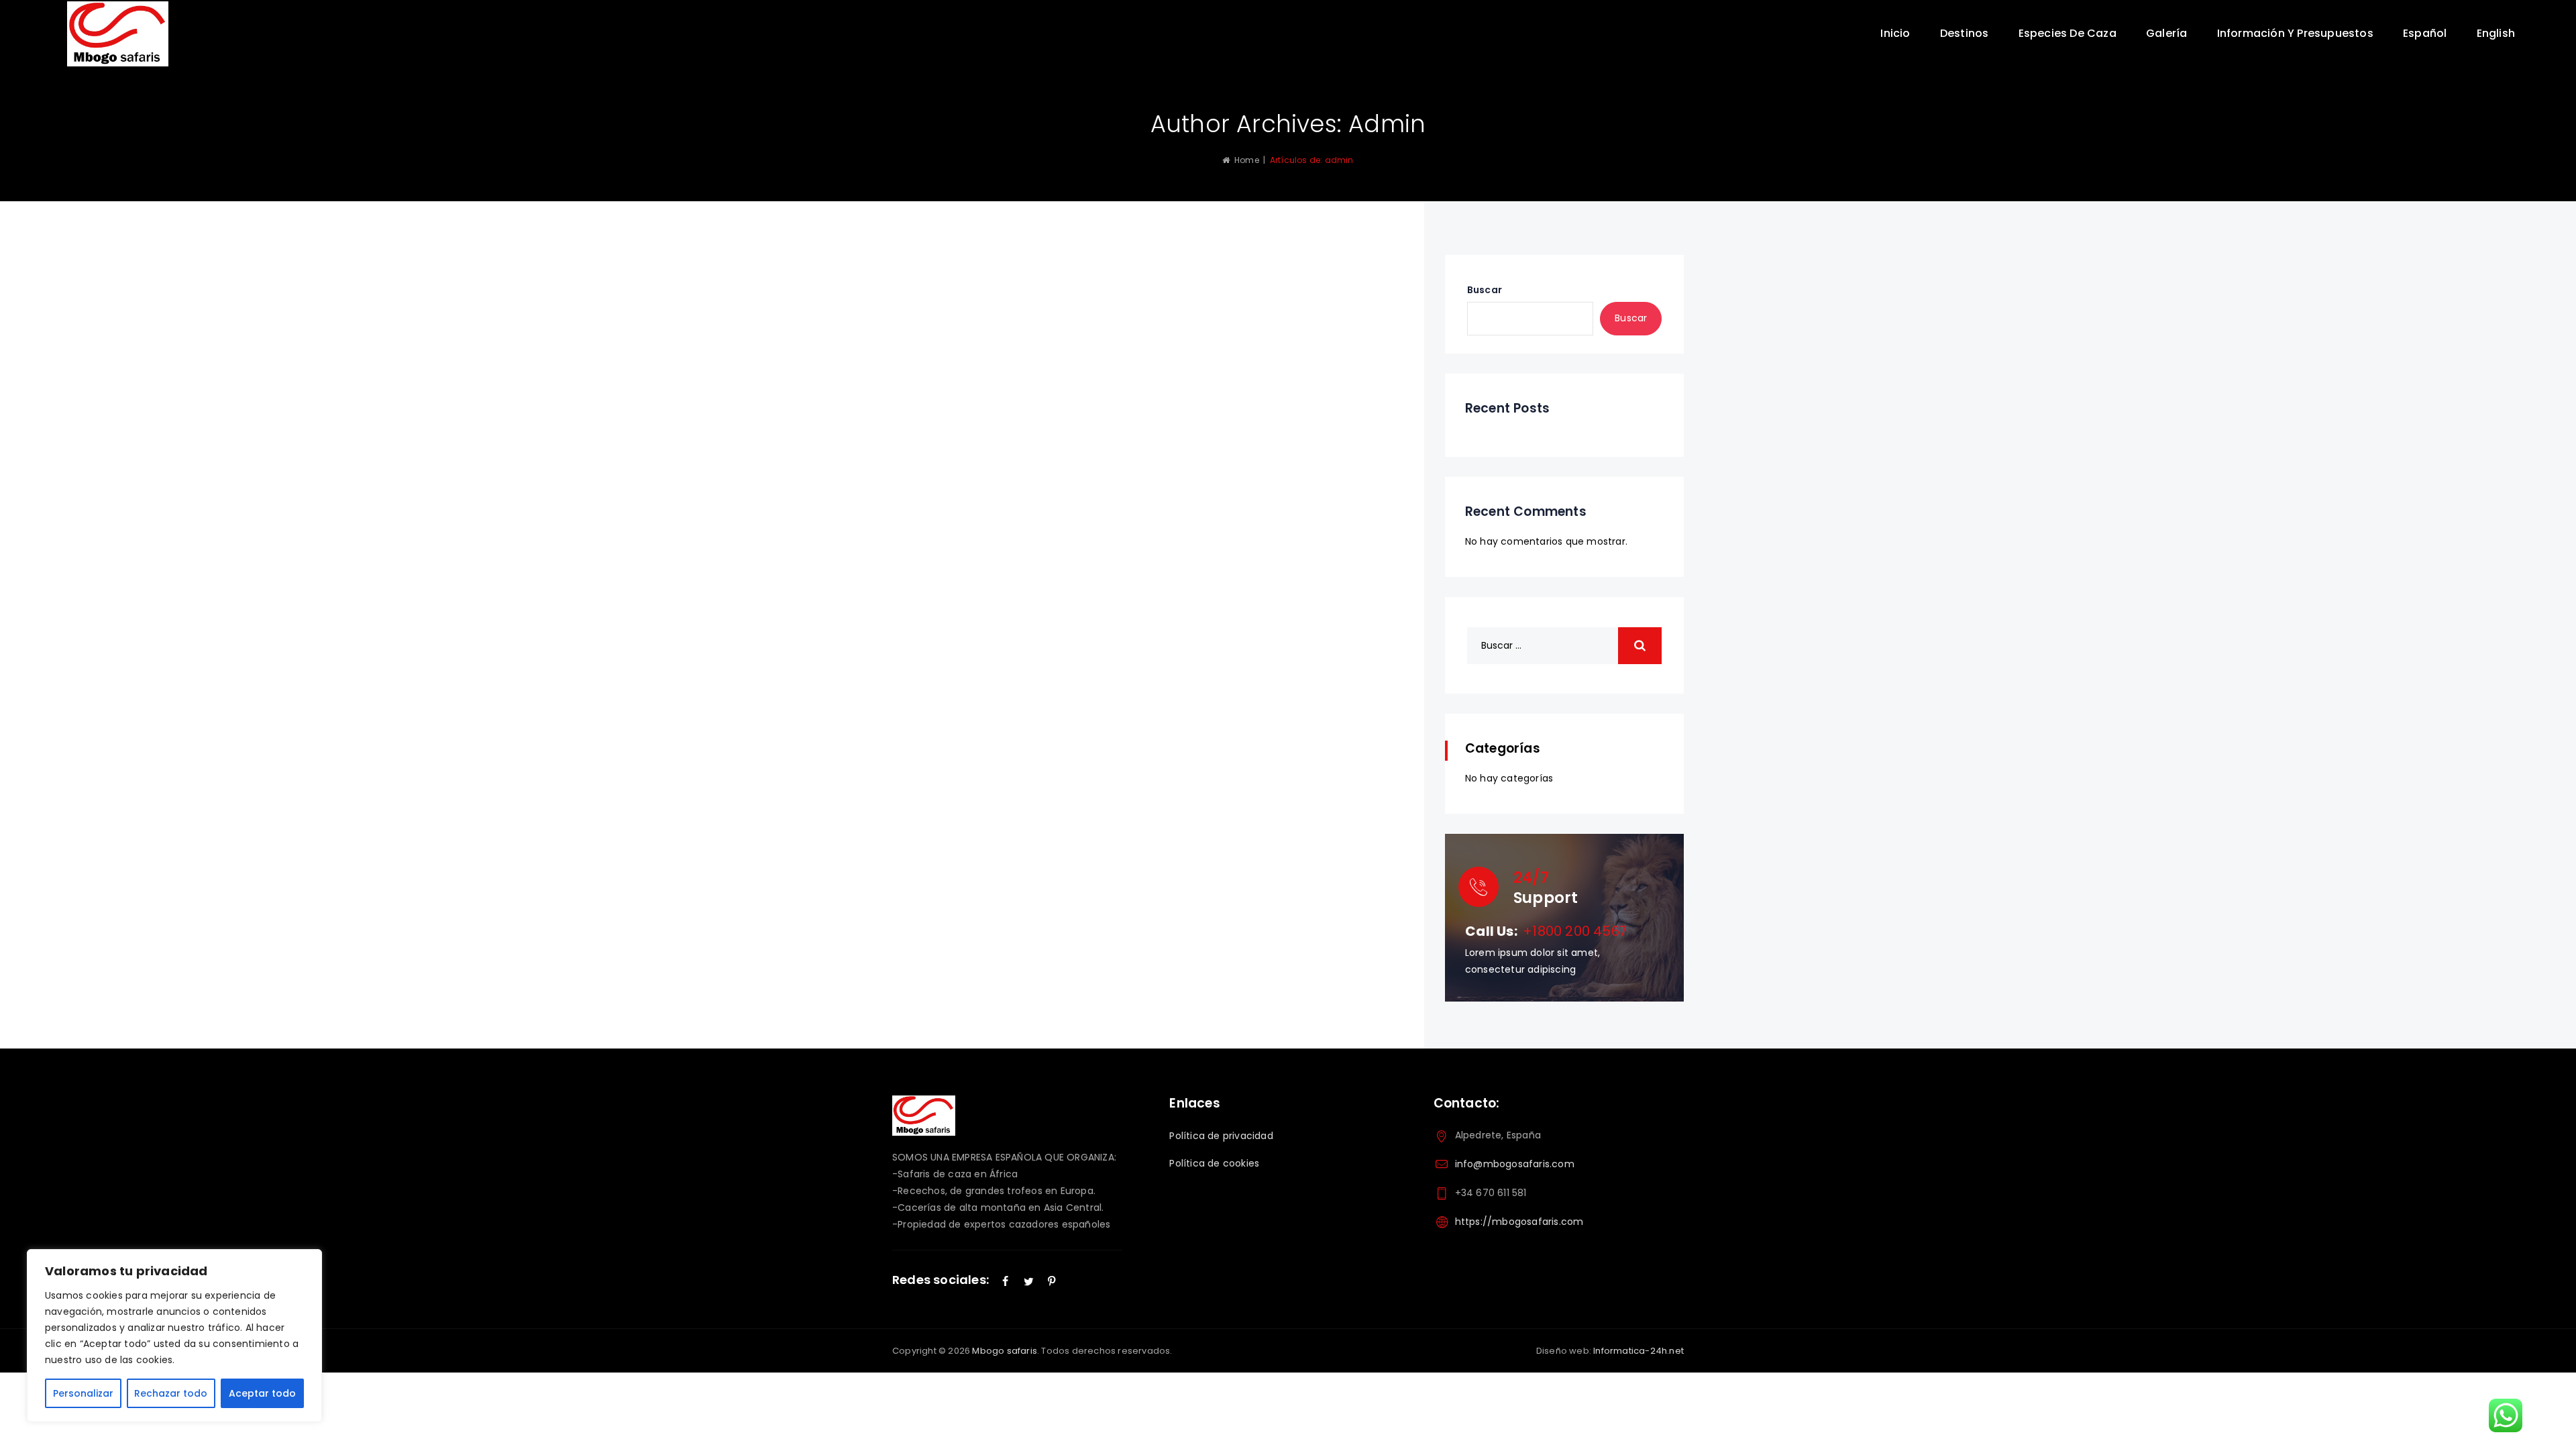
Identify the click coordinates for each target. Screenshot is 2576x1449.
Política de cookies (1214, 1163)
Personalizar (83, 1393)
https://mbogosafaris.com (1519, 1222)
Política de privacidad (1221, 1136)
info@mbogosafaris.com (1515, 1164)
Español (2425, 33)
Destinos (1965, 33)
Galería (2166, 33)
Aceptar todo (262, 1393)
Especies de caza (2068, 33)
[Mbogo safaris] (118, 34)
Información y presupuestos (2295, 33)
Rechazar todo (171, 1393)
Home (1244, 160)
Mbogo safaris (1005, 1351)
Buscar (1485, 290)
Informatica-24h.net (1639, 1351)
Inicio (1895, 33)
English (2496, 33)
